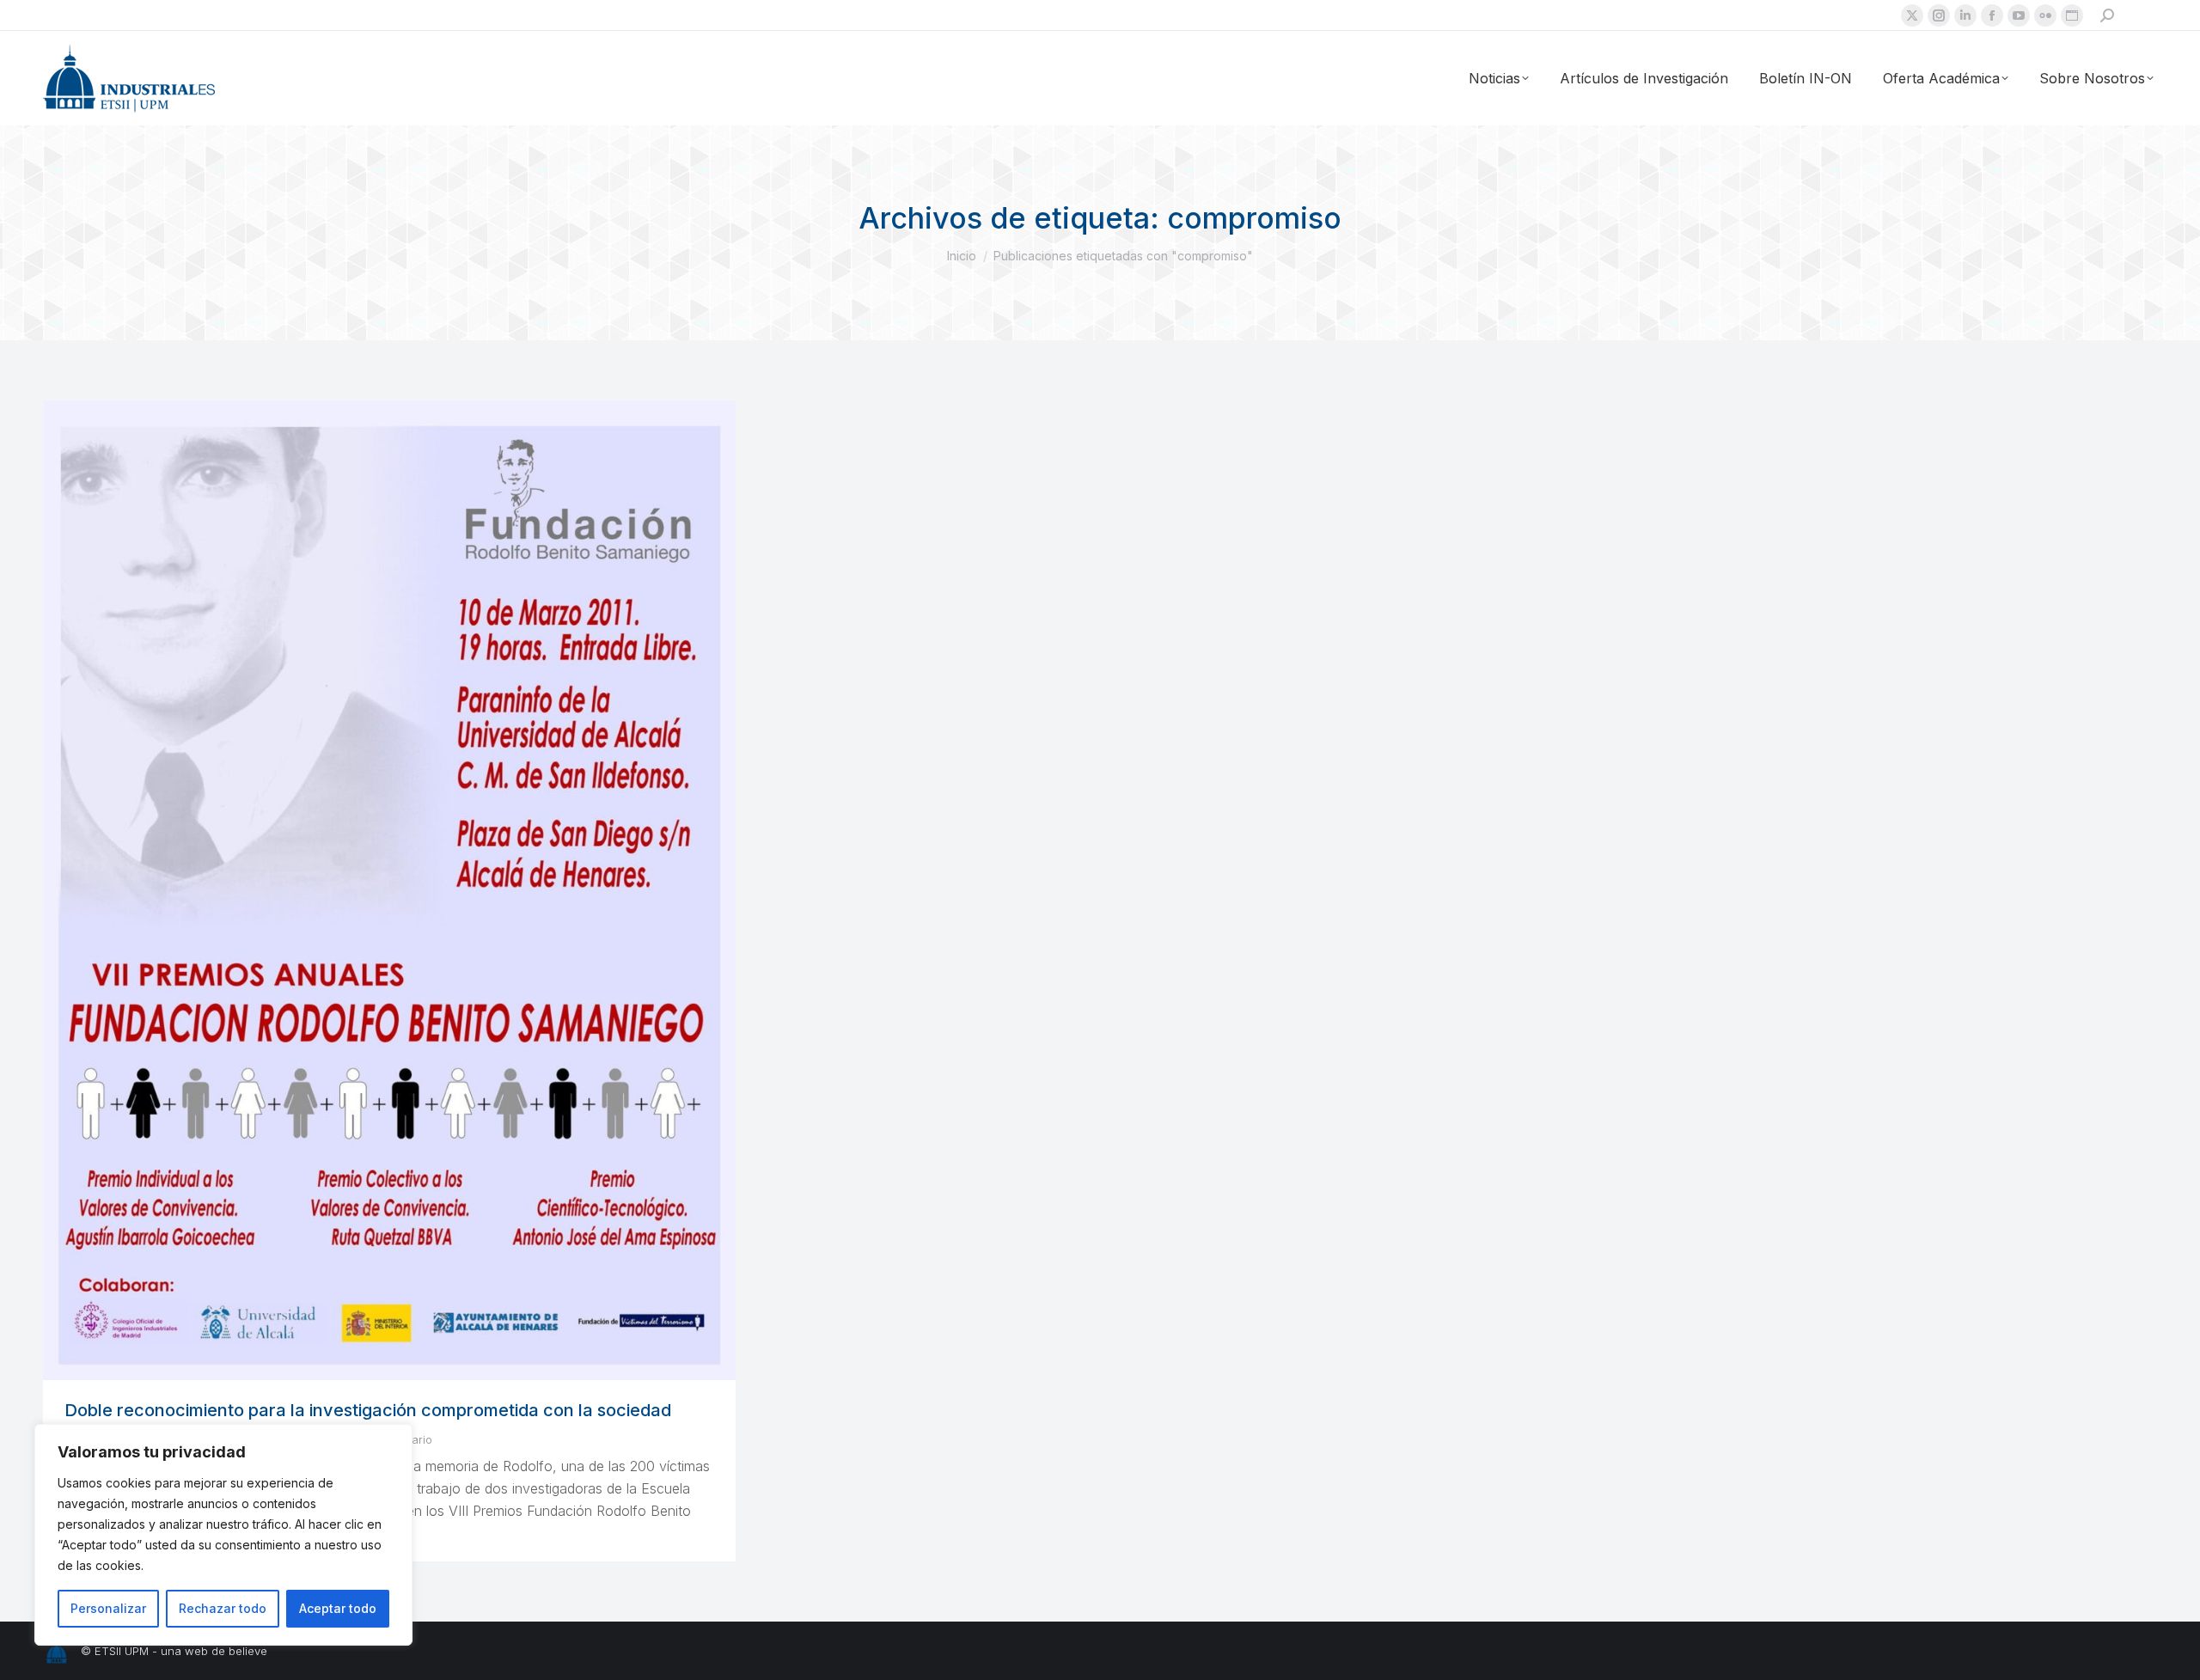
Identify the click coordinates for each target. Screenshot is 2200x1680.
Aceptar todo (338, 1608)
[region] (223, 1535)
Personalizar (108, 1608)
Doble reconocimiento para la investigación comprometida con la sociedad (368, 1410)
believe (248, 1651)
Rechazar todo (223, 1608)
